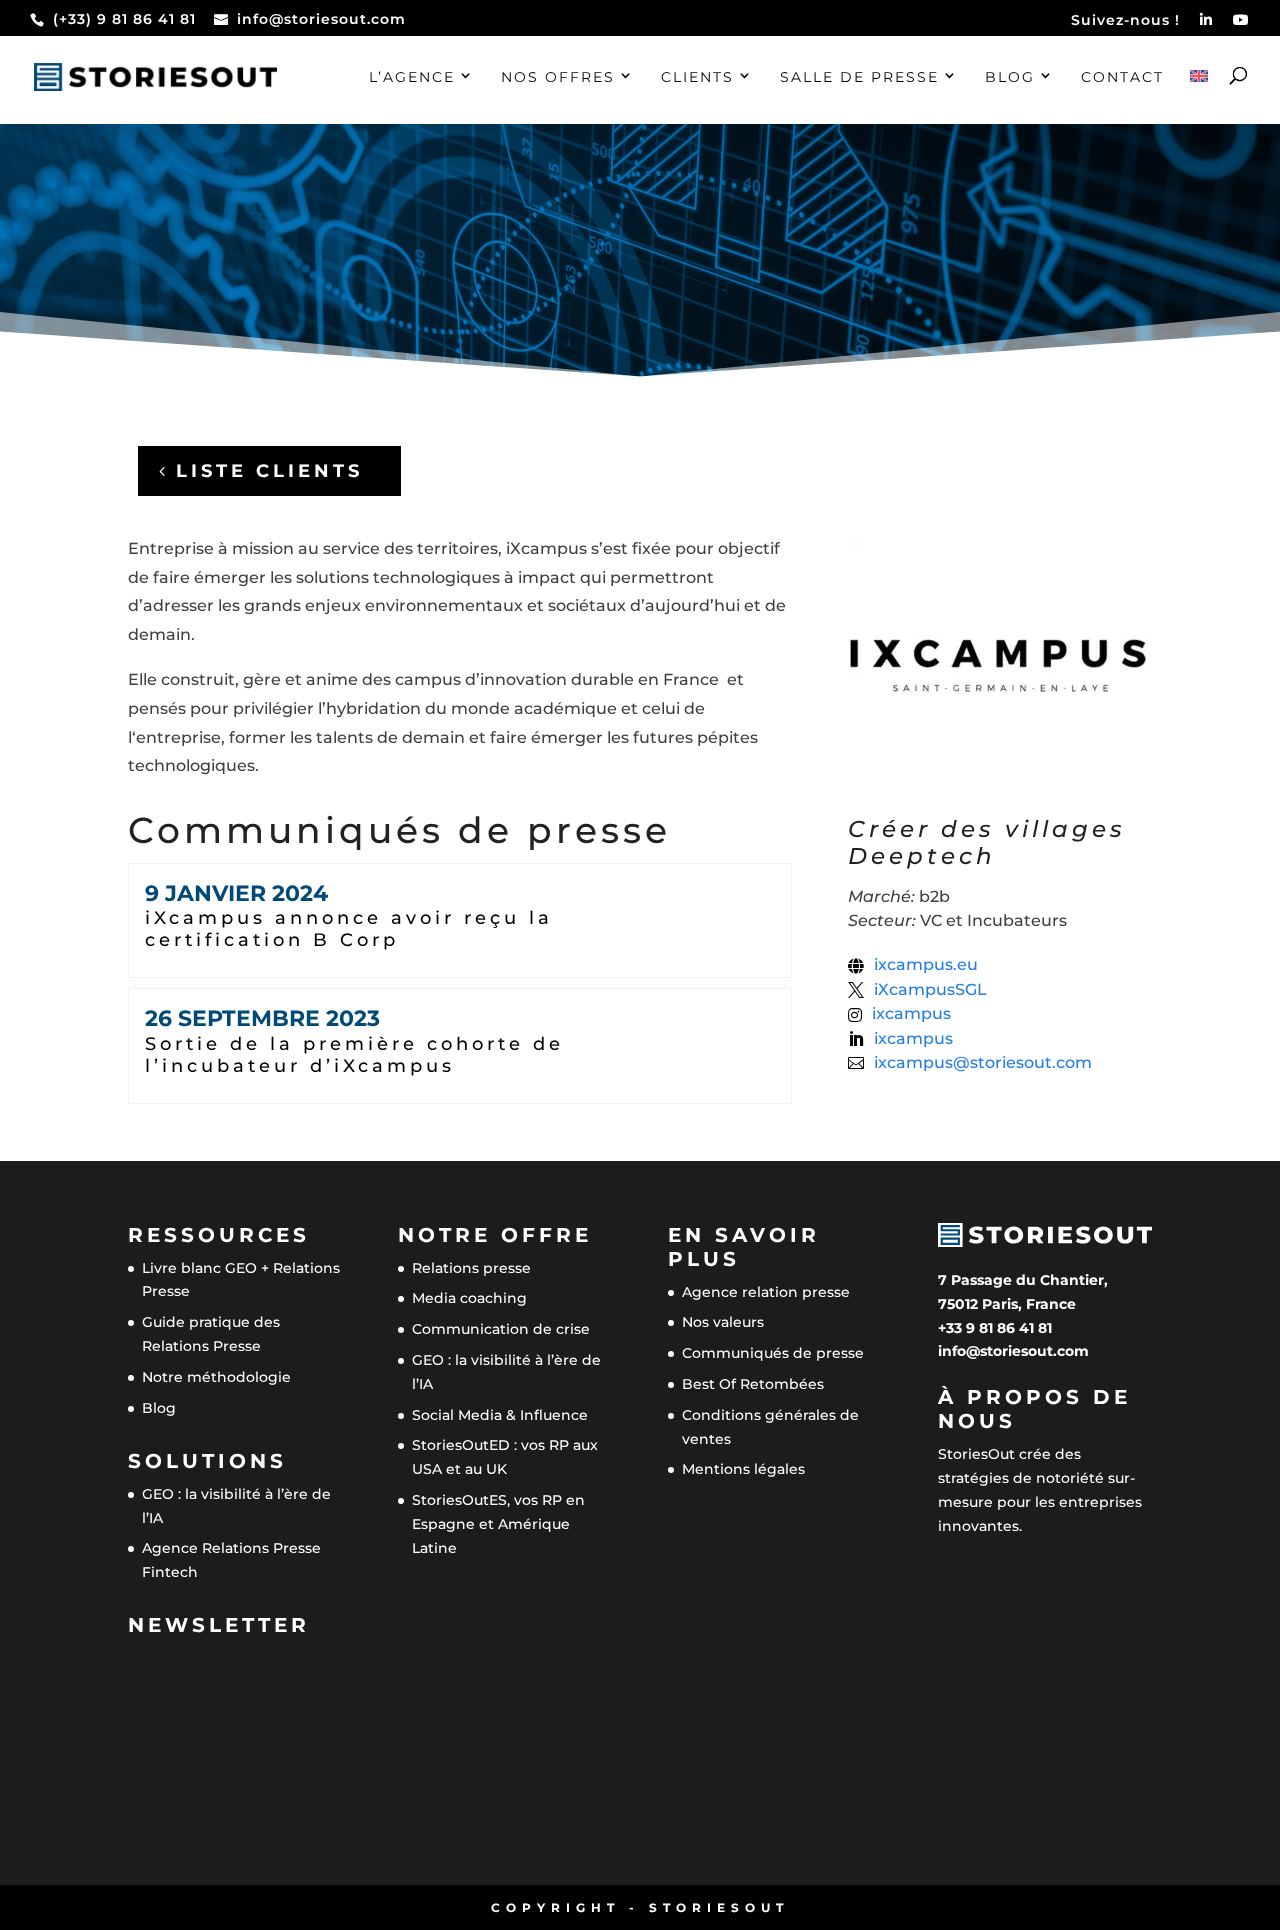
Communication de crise (501, 1329)
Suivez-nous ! (1125, 21)
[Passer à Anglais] (1199, 97)
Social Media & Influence (500, 1415)
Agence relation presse (766, 1292)
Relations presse (471, 1268)
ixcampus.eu (926, 965)
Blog (1010, 78)
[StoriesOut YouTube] (1241, 25)
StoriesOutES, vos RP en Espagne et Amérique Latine (498, 1524)
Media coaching (469, 1298)
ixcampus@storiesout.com (983, 1063)
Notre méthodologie (216, 1377)
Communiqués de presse (773, 1353)
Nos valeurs (723, 1322)
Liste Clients (269, 471)
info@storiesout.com (1013, 1351)
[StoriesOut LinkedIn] (1206, 25)
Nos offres (558, 78)
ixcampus (911, 1014)
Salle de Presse (859, 78)
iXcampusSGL (930, 990)
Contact (1122, 78)
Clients (697, 78)
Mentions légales (743, 1469)
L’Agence (412, 78)
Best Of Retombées (753, 1384)
